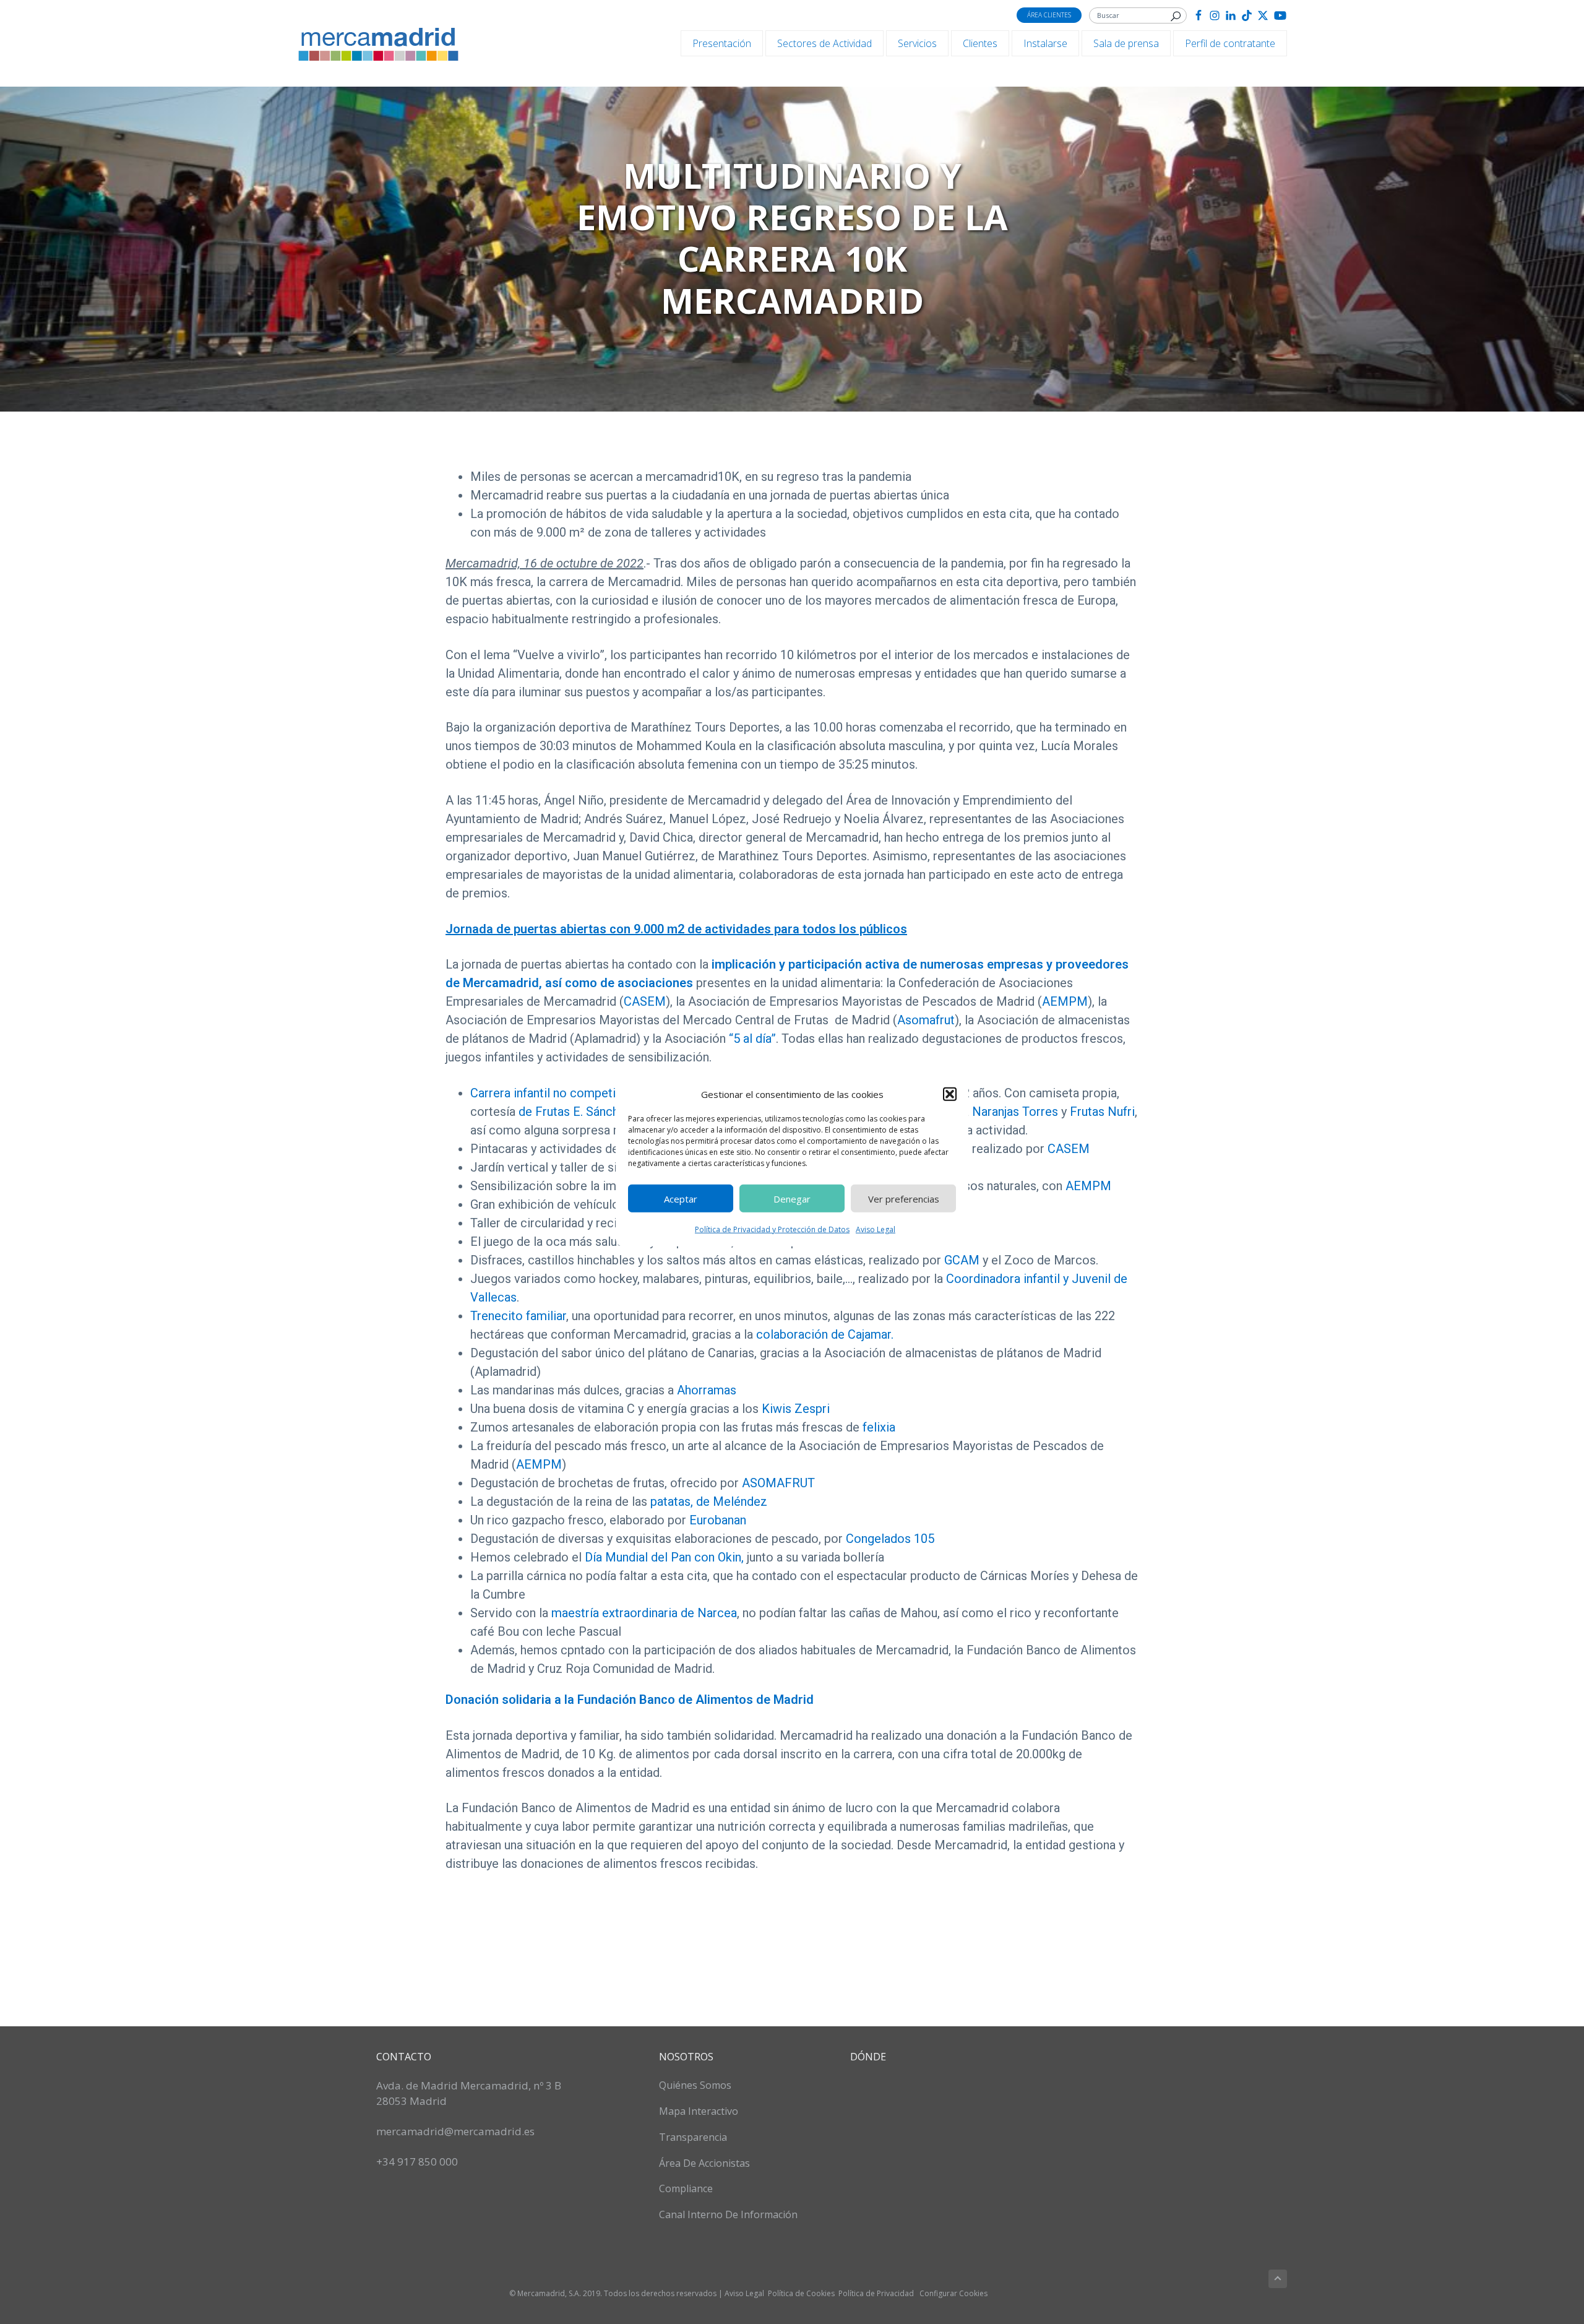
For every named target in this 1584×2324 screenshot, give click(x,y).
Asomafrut (926, 1020)
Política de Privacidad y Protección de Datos (772, 1229)
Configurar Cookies (953, 2293)
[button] (950, 1094)
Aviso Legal (876, 1229)
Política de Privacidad (876, 2293)
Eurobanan (716, 1520)
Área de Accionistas (704, 2163)
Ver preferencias (904, 1198)
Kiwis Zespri (794, 1409)
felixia (877, 1427)
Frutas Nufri (1102, 1112)
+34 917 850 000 (417, 2162)
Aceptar (681, 1198)
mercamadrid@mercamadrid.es (455, 2131)
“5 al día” (752, 1039)
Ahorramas (707, 1390)
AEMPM (1065, 1001)
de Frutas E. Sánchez (575, 1112)
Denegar (792, 1198)
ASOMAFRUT (778, 1483)
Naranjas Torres (1015, 1112)
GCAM (960, 1260)
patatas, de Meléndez (709, 1501)
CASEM (645, 1001)
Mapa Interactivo (699, 2111)
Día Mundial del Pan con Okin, (664, 1557)
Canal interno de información (728, 2214)
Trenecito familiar (518, 1316)
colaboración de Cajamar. (825, 1334)
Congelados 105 (890, 1539)
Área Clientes (1049, 15)
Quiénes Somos (695, 2085)
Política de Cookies (801, 2293)
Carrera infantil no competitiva (553, 1093)
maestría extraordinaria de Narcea (644, 1613)
